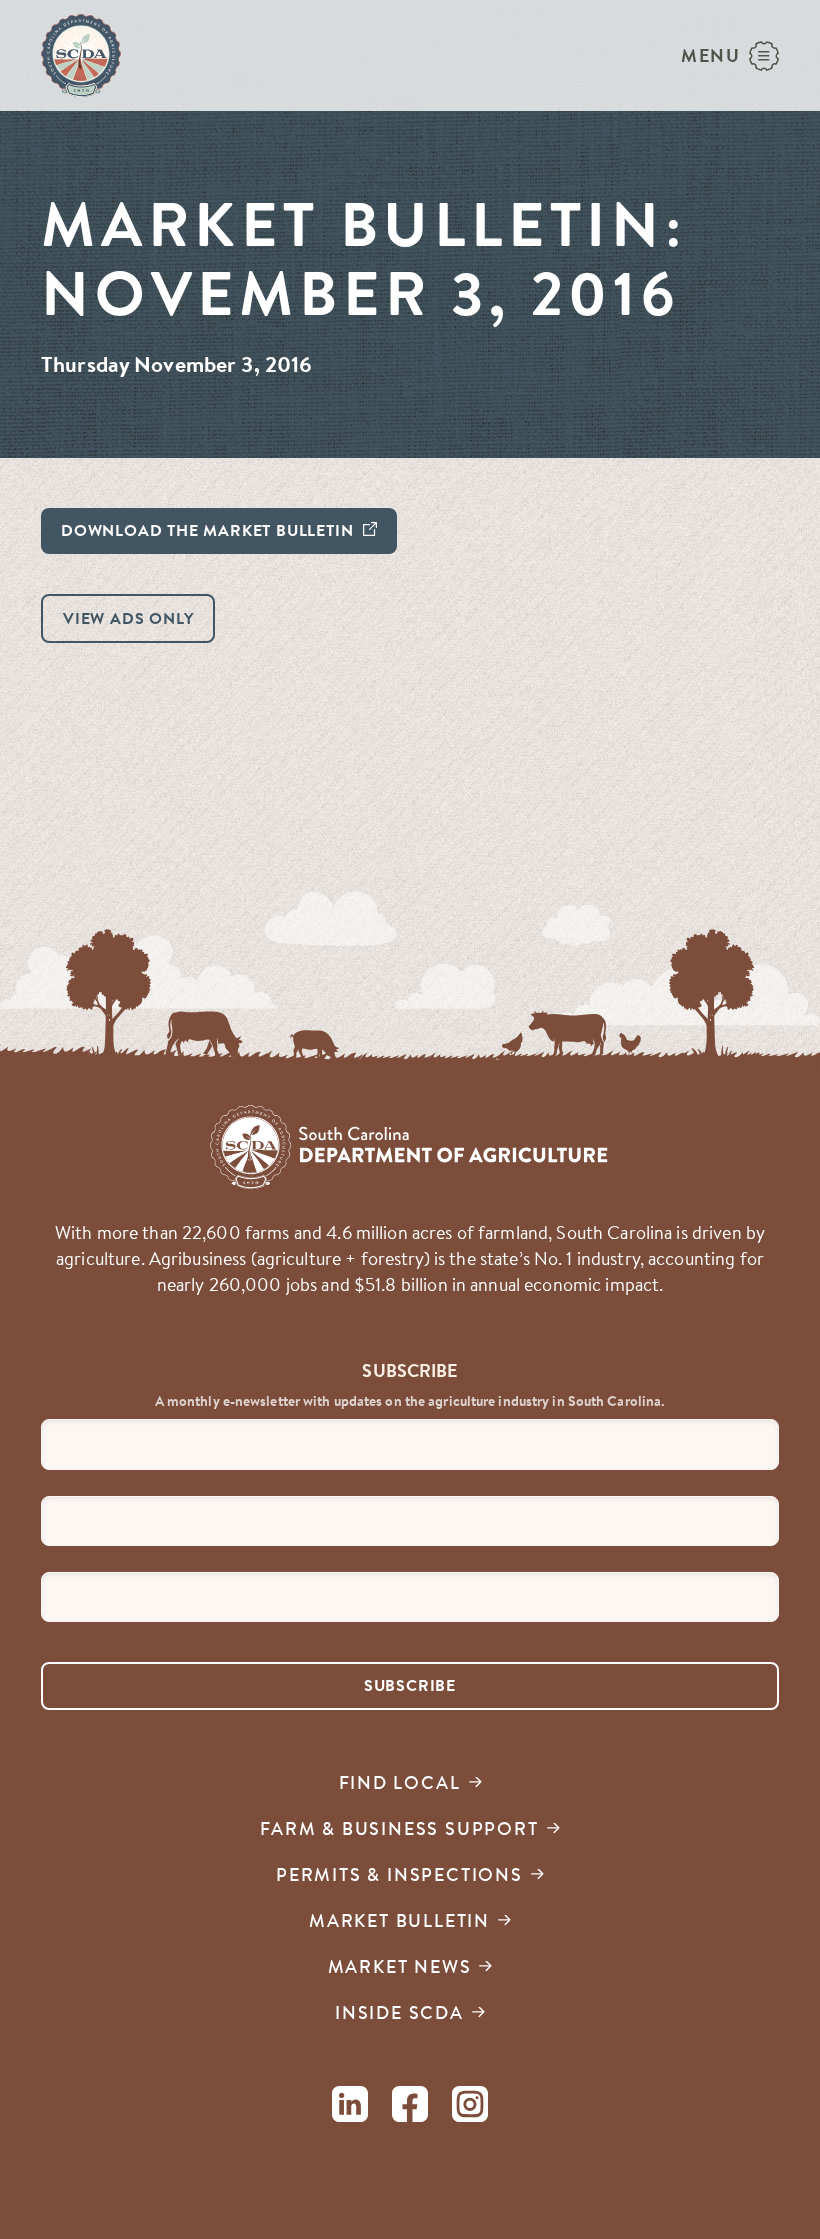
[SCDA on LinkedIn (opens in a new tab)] (350, 2107)
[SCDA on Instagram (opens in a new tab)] (470, 2107)
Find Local (400, 1782)
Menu (711, 55)
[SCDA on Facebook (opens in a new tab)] (410, 2107)
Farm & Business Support (399, 1828)
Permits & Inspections (399, 1874)
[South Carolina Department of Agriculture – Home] (81, 55)
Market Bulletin (399, 1920)
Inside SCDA (399, 2012)
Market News (400, 1966)
